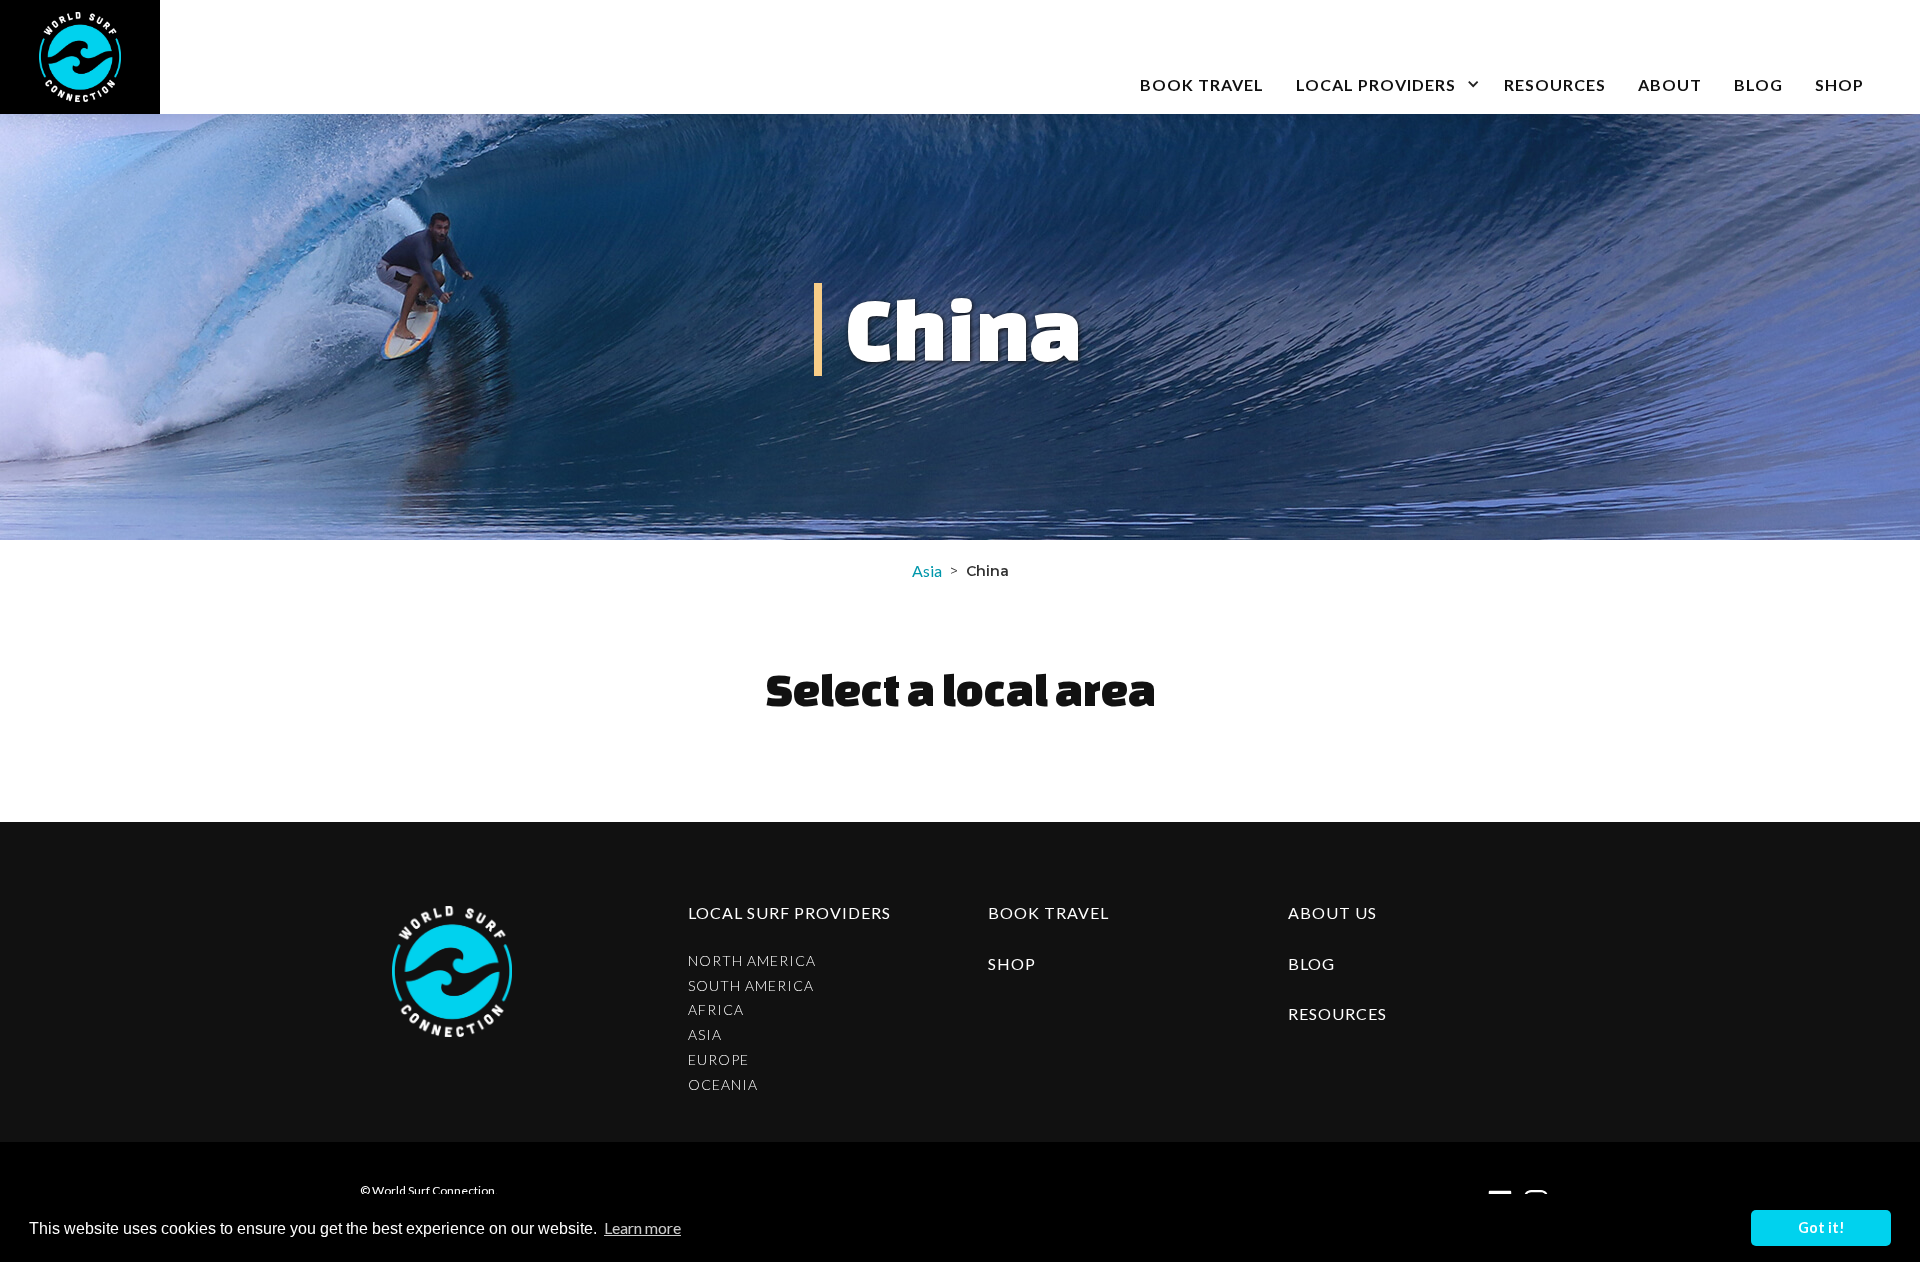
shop (1012, 963)
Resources (1555, 84)
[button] (1384, 57)
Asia (927, 570)
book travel (1202, 84)
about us (1332, 912)
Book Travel (1048, 912)
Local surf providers (789, 912)
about (1670, 84)
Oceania (723, 1085)
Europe (718, 1060)
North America (752, 961)
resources (1337, 1013)
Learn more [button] (642, 1227)
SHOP (1839, 84)
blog (1758, 84)
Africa (716, 1010)
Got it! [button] (1821, 1227)
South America (751, 986)
